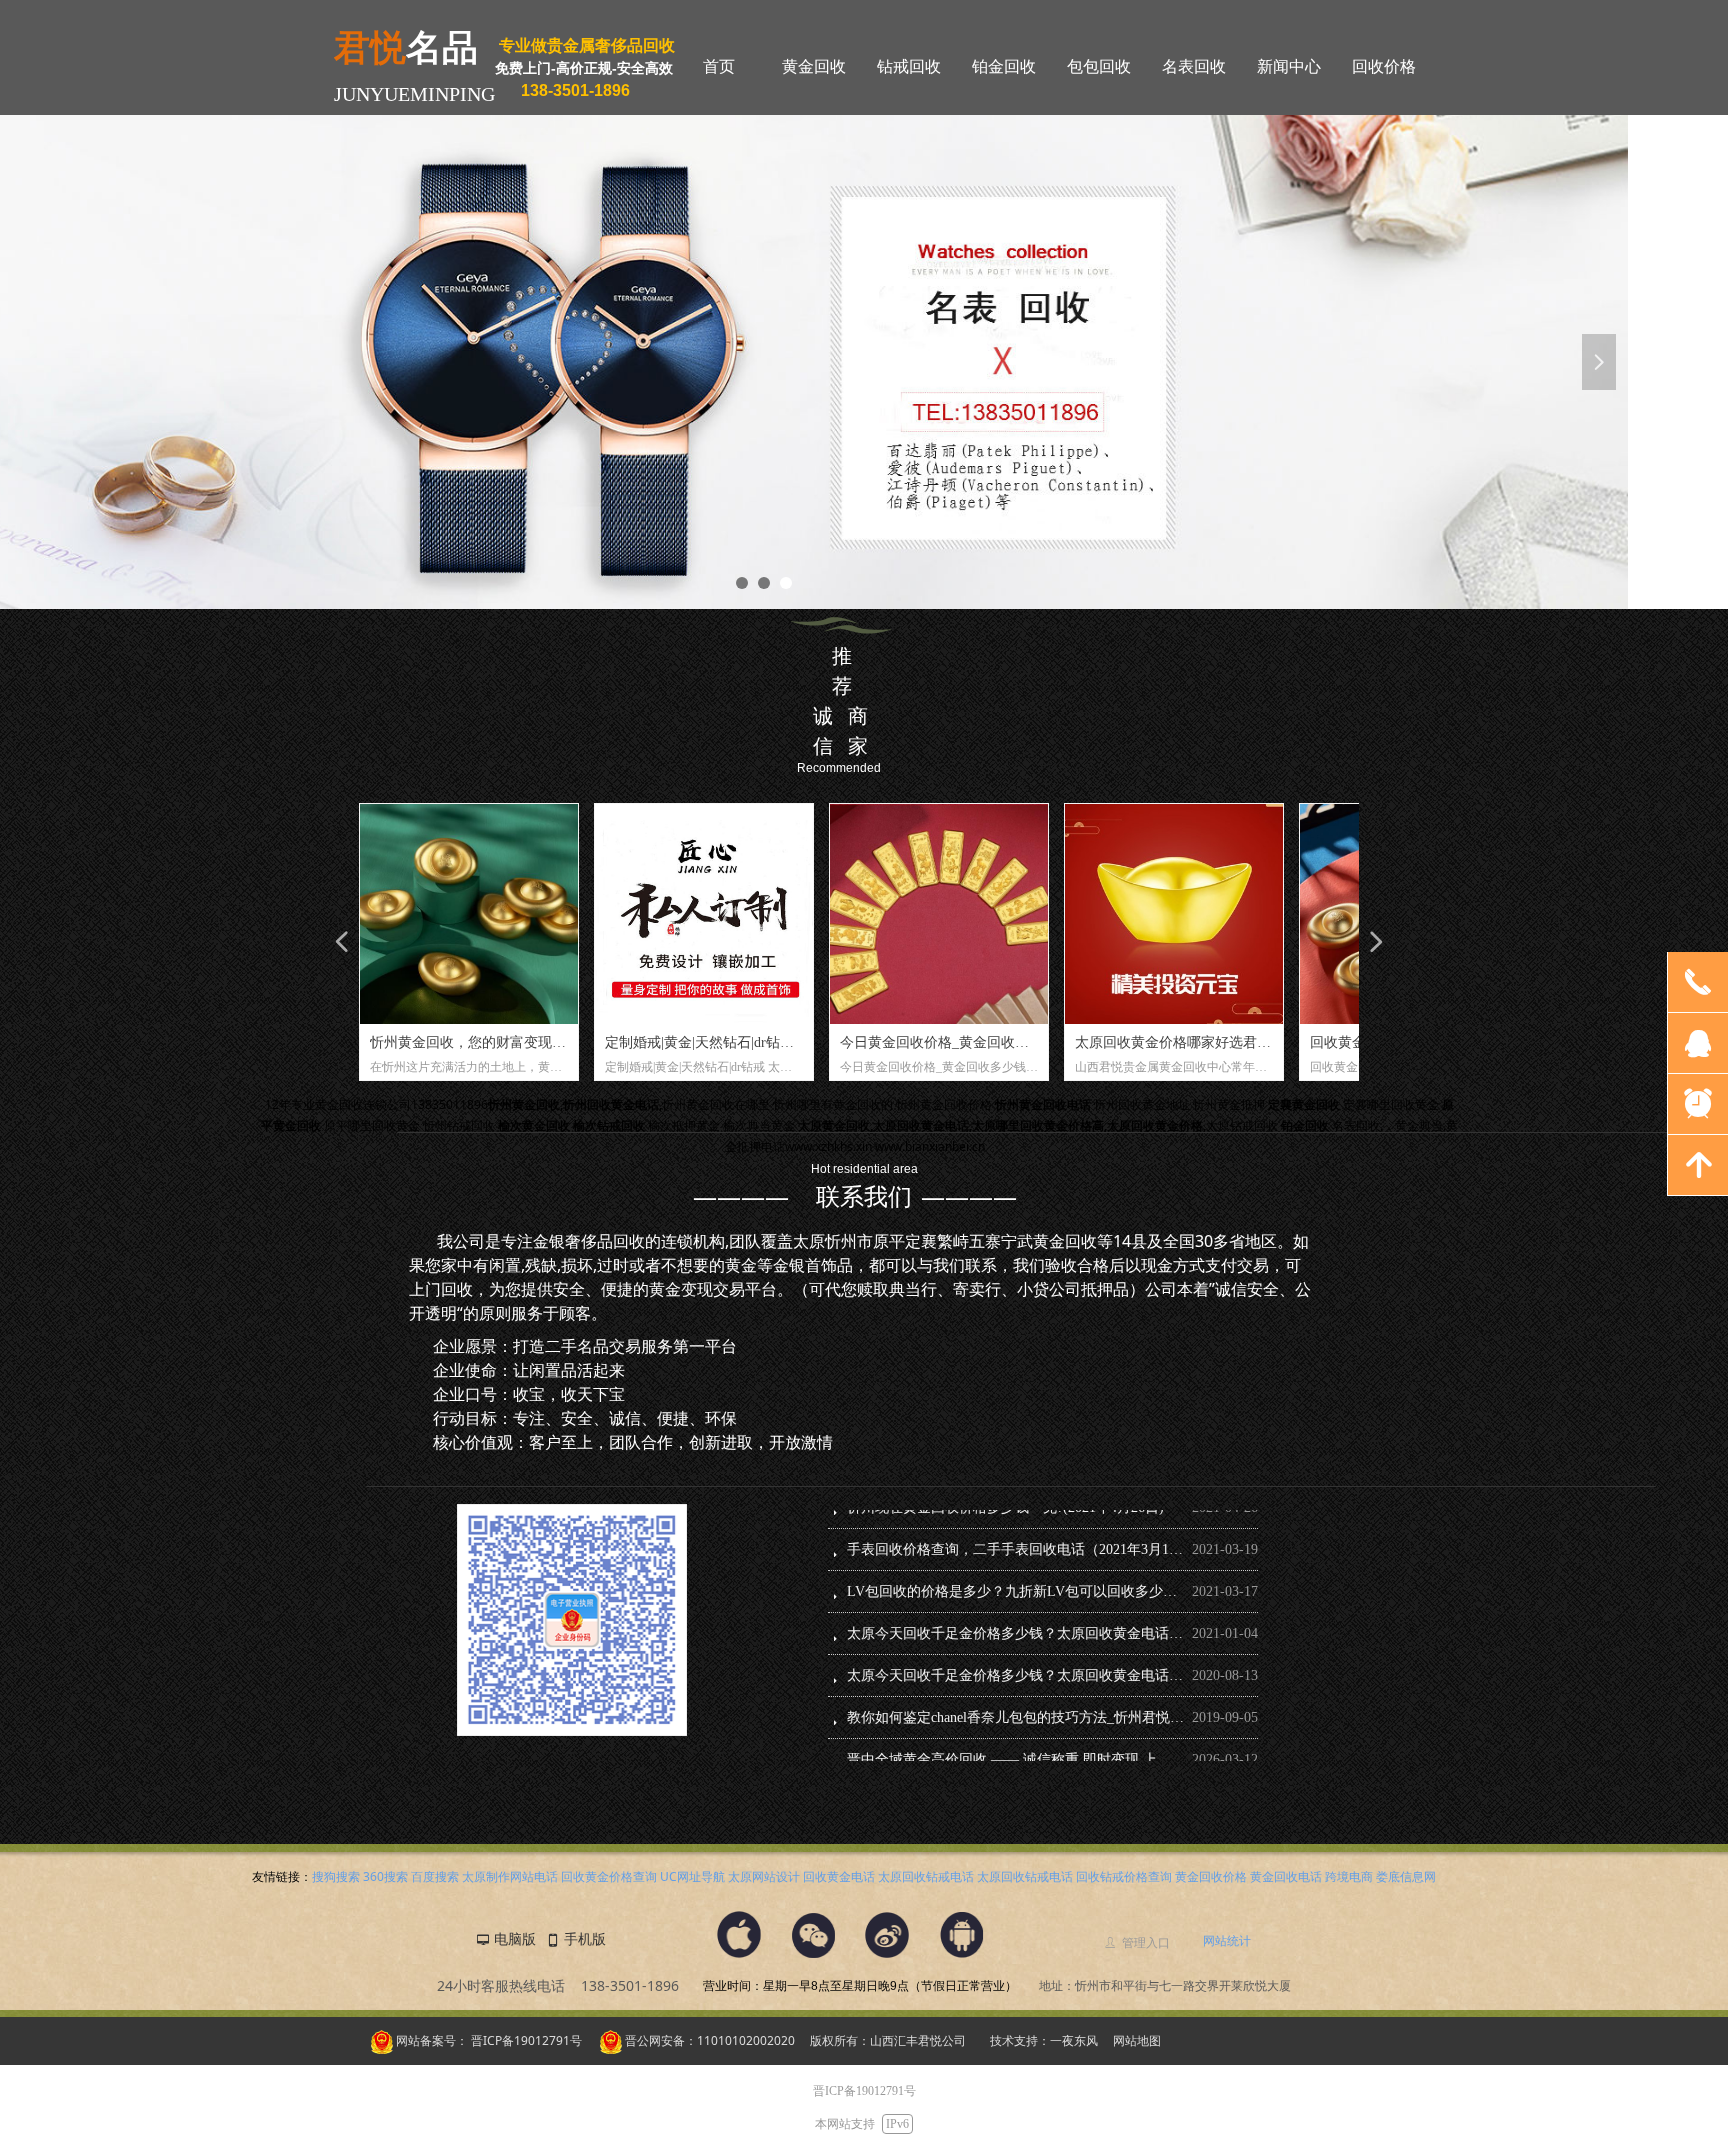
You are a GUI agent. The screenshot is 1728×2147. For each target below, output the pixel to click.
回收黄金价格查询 (609, 1876)
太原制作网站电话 (510, 1876)
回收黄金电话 (839, 1876)
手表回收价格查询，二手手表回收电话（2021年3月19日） (1015, 1530)
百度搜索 (435, 1876)
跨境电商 (1349, 1876)
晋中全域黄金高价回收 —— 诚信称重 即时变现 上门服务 (1015, 1740)
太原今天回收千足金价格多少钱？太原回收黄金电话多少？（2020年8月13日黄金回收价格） (1015, 1614)
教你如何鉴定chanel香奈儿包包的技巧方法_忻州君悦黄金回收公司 (1015, 1698)
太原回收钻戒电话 (926, 1876)
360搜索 (385, 1876)
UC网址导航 (692, 1876)
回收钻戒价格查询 (1124, 1876)
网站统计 (1227, 1940)
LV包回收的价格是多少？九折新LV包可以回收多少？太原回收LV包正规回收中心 (1015, 1572)
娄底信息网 (1406, 1876)
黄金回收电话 (1286, 1876)
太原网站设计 (764, 1876)
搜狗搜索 (336, 1876)
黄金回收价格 (1211, 1876)
